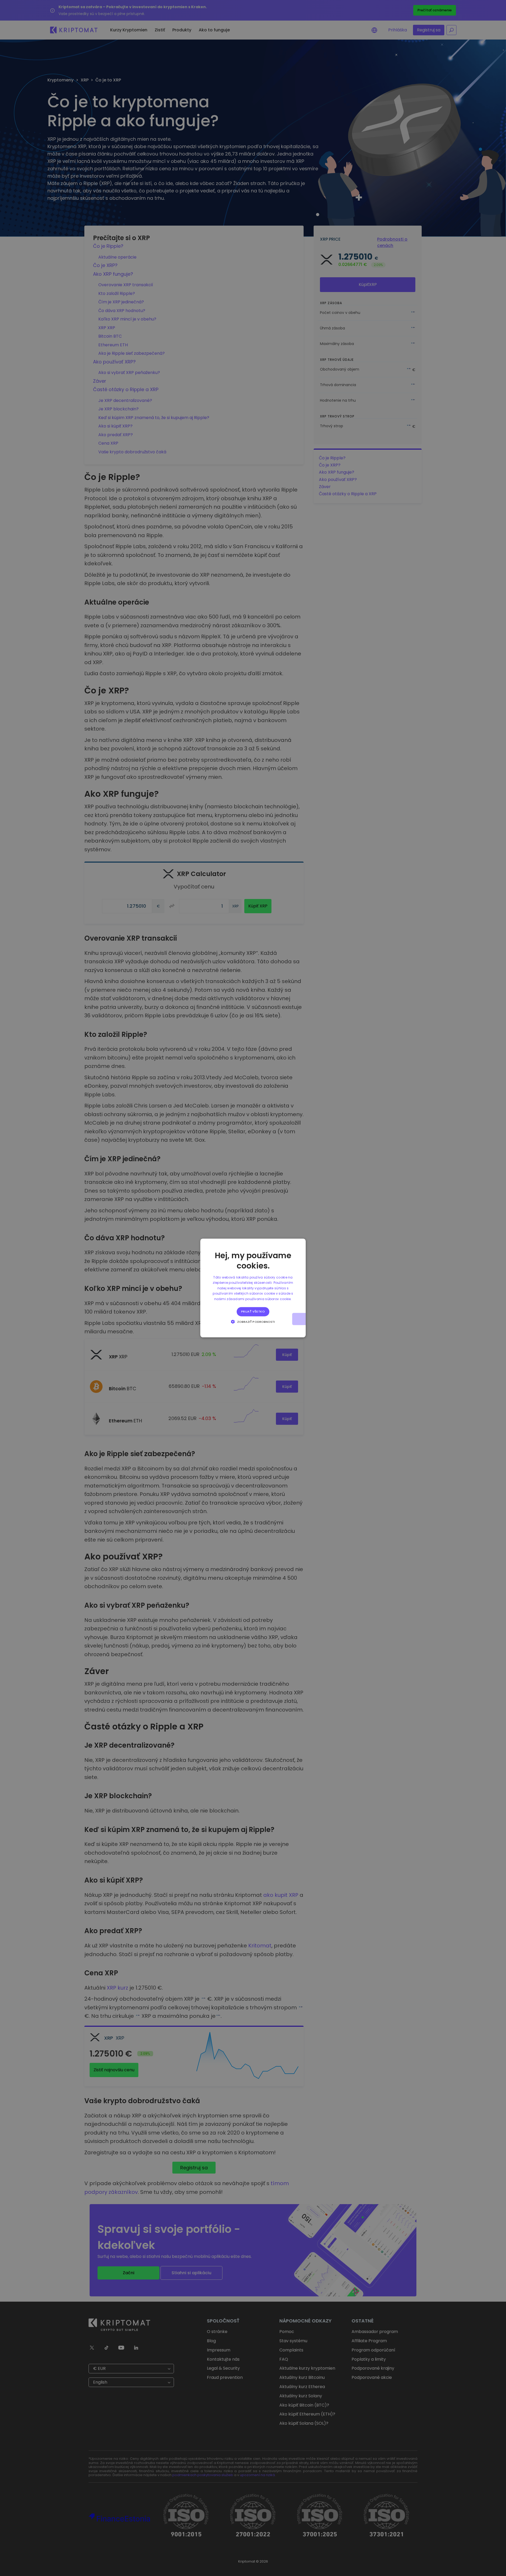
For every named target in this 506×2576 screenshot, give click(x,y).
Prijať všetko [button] (253, 1311)
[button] (253, 1322)
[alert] (253, 1288)
